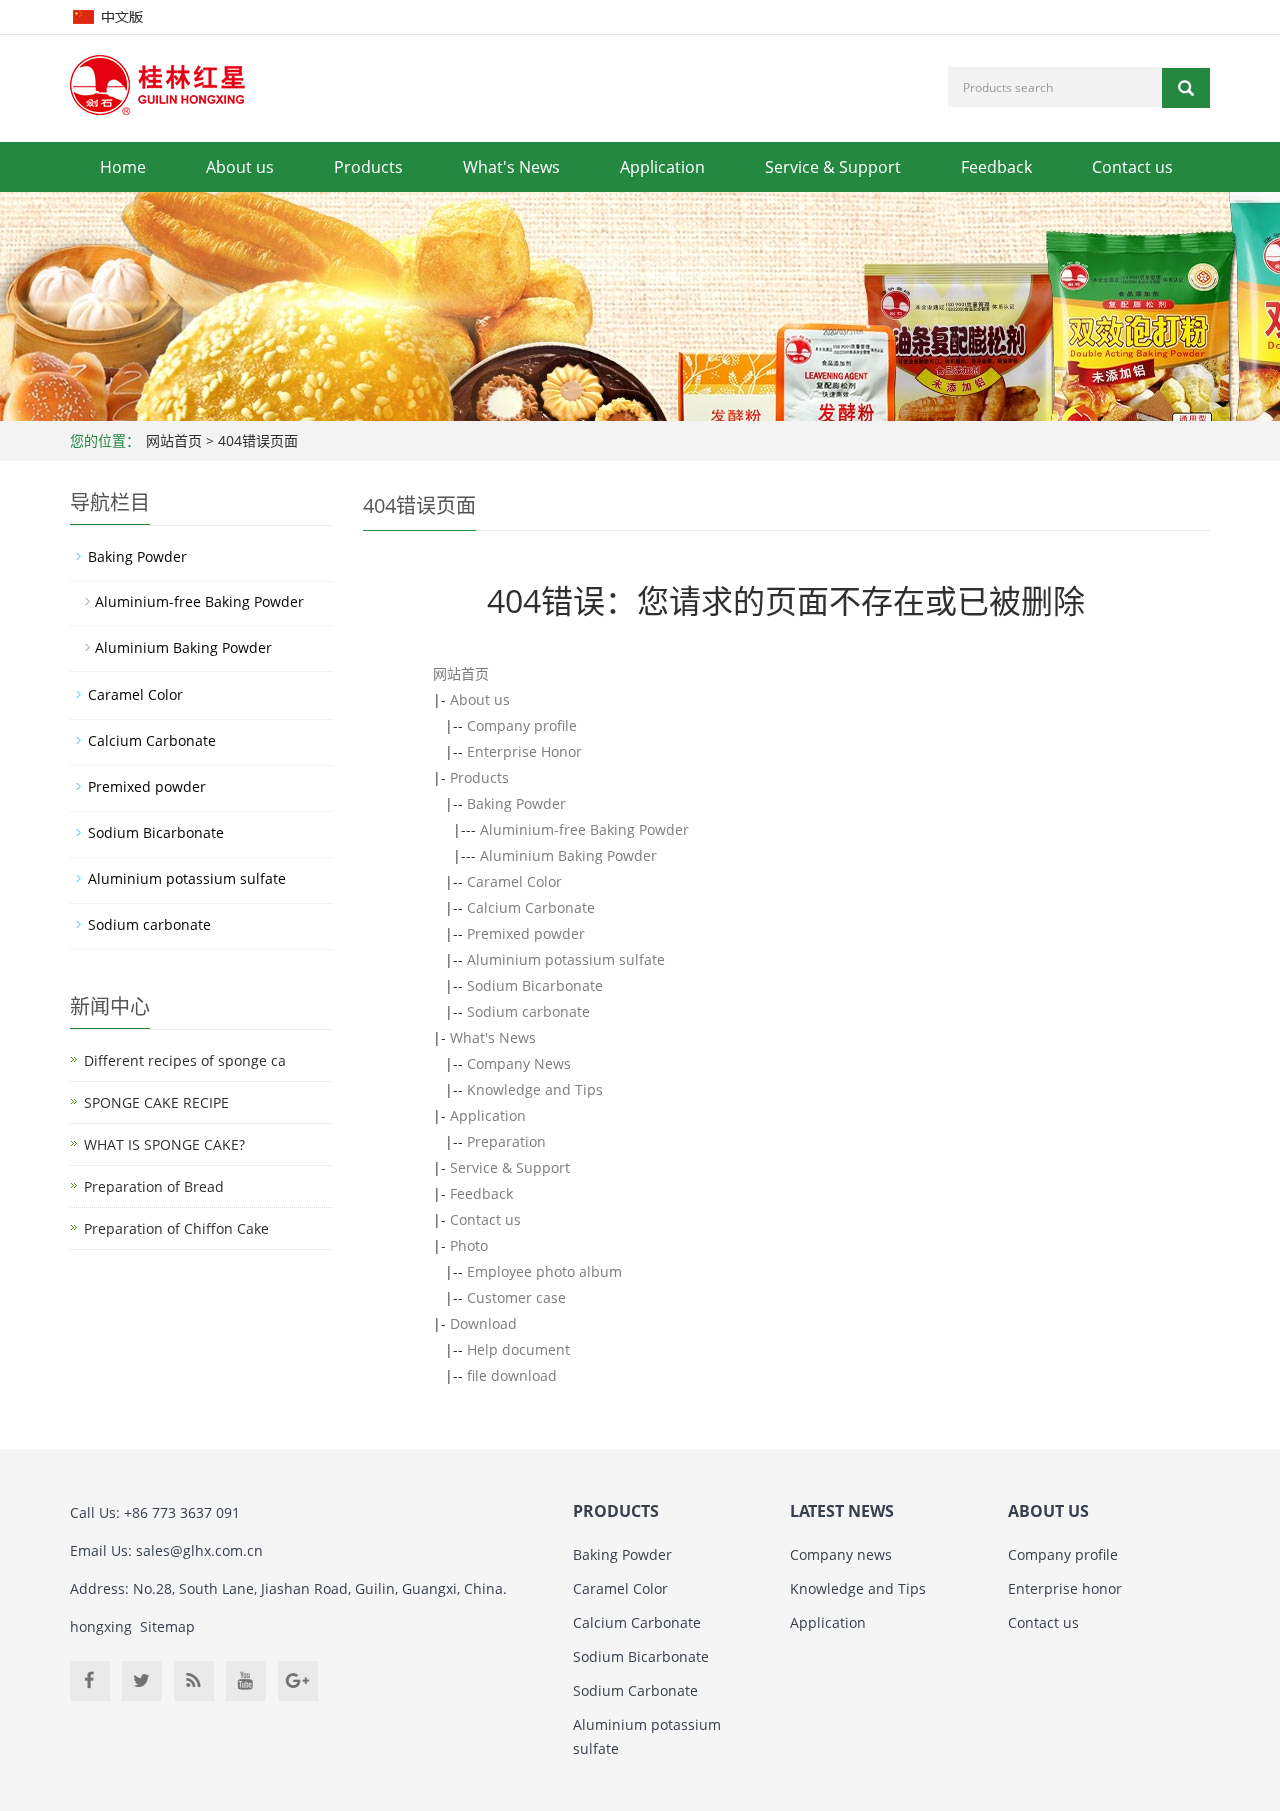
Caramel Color (514, 881)
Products (368, 167)
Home (123, 167)
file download (512, 1375)
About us (240, 167)
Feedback (996, 167)
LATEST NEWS (842, 1511)
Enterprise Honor (524, 751)
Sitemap (167, 1626)
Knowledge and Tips (535, 1089)
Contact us (1132, 167)
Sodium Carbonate (635, 1690)
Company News (519, 1063)
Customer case (516, 1297)
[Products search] (1186, 88)
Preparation (506, 1141)
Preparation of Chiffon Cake (176, 1228)
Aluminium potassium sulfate (566, 959)
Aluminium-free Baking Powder (584, 829)
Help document (518, 1349)
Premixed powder (526, 933)
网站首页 (174, 440)
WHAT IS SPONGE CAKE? (164, 1144)
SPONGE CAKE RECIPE (156, 1102)
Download (483, 1323)
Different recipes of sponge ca (185, 1060)
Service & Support (833, 167)
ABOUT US (1048, 1511)
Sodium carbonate (528, 1011)
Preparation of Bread (154, 1186)
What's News (511, 167)
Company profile (522, 725)
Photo (469, 1245)
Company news (841, 1554)
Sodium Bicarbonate (535, 985)
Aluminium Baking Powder (568, 855)
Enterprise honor (1065, 1588)
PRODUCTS (616, 1511)
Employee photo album (544, 1271)
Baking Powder (516, 803)
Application (662, 167)
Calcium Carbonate (531, 907)
